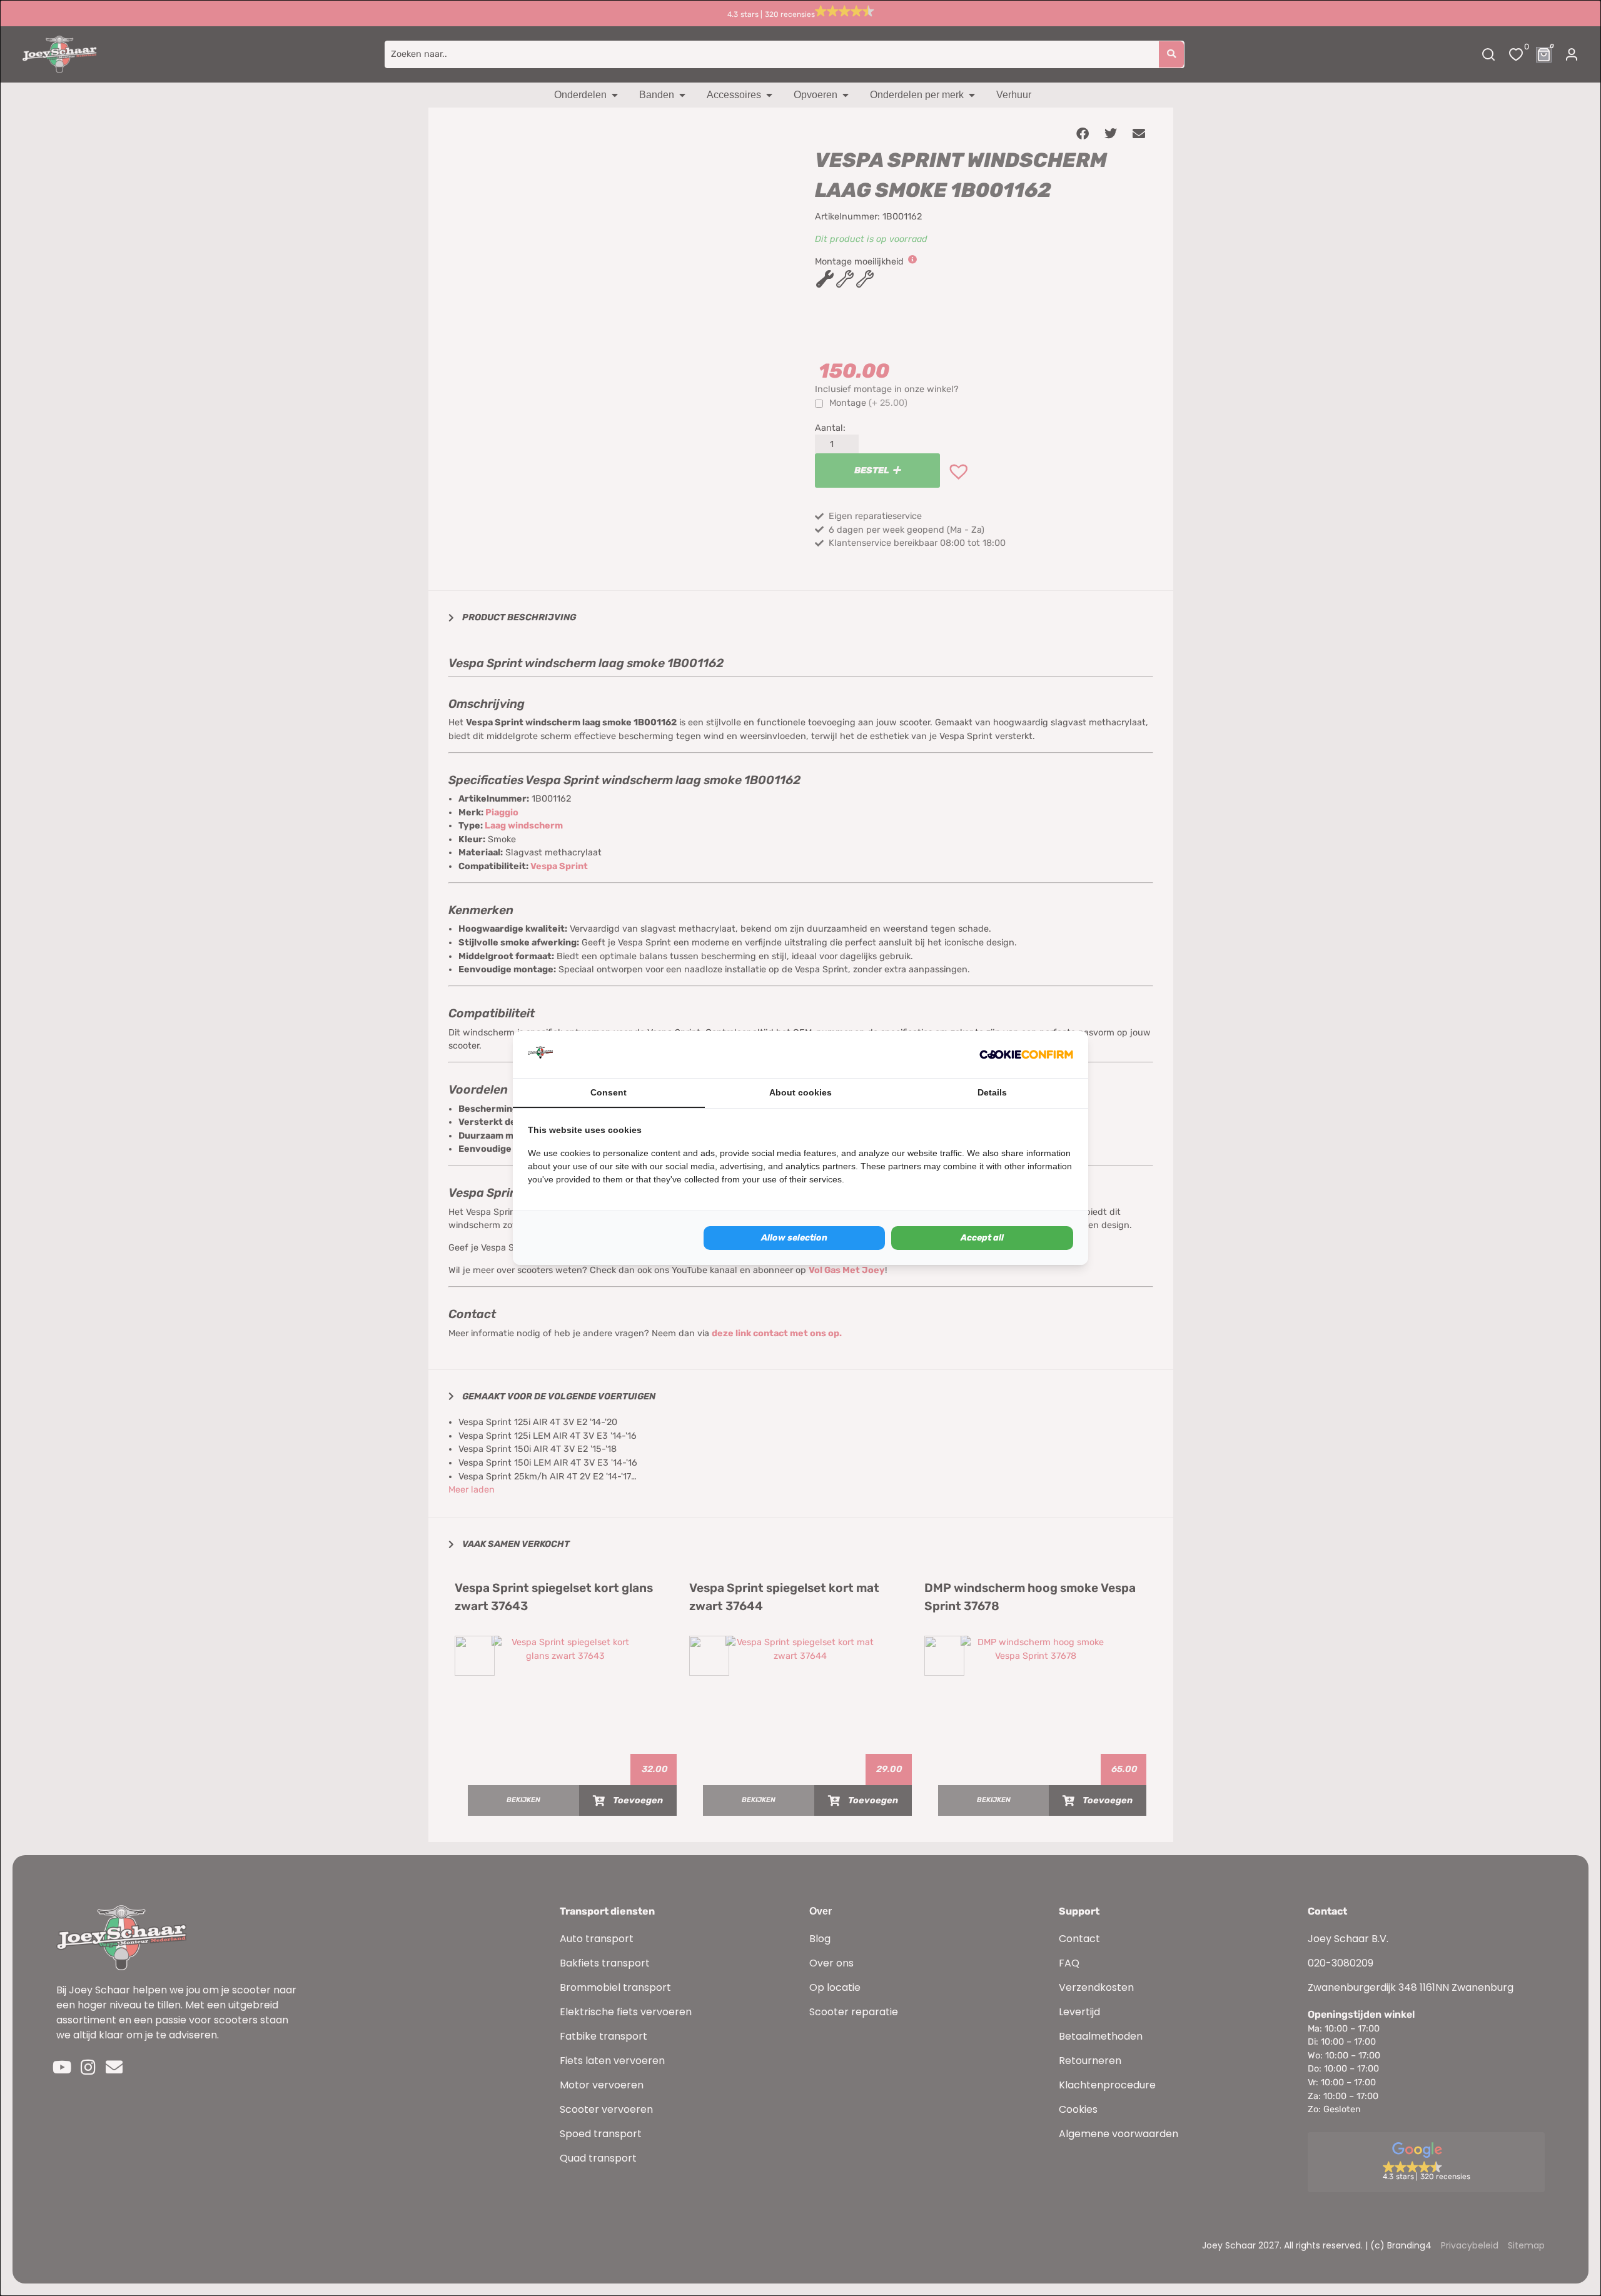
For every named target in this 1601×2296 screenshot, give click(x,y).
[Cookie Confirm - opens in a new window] (1026, 1055)
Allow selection (794, 1238)
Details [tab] (992, 1092)
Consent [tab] (609, 1092)
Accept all (982, 1238)
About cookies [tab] (800, 1092)
